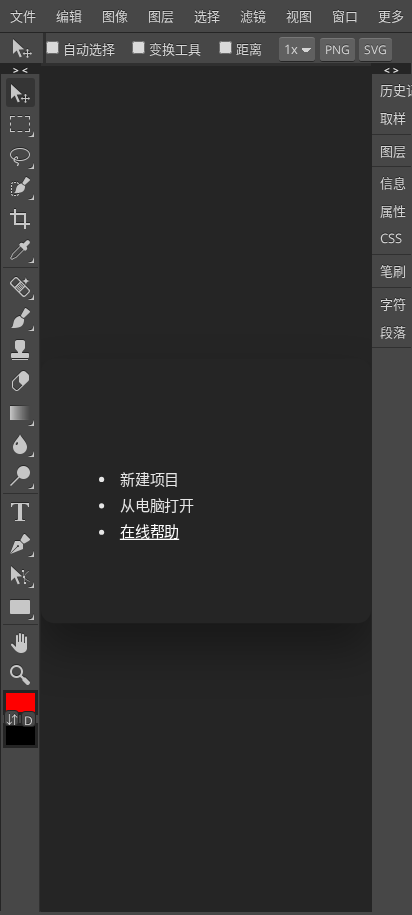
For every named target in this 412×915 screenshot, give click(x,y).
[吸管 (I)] (20, 250)
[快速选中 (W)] (20, 187)
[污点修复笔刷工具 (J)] (20, 286)
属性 (393, 211)
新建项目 (148, 478)
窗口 (345, 16)
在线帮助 (148, 531)
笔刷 (393, 271)
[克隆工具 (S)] (20, 349)
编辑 (69, 16)
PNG (337, 49)
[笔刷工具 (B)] (20, 318)
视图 (299, 16)
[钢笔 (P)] (20, 543)
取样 (393, 118)
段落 (393, 332)
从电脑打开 (156, 505)
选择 (207, 16)
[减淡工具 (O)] (20, 475)
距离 (249, 49)
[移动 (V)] (20, 92)
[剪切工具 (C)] (20, 218)
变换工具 (175, 49)
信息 (393, 183)
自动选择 (89, 49)
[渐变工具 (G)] (20, 412)
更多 (391, 16)
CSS (391, 238)
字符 (393, 304)
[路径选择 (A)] (20, 575)
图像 (115, 16)
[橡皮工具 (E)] (20, 381)
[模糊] (20, 444)
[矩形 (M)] (20, 124)
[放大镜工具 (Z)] (20, 674)
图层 (161, 16)
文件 (23, 16)
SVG (375, 49)
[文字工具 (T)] (20, 512)
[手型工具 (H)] (20, 643)
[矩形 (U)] (20, 606)
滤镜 (253, 16)
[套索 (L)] (20, 155)
